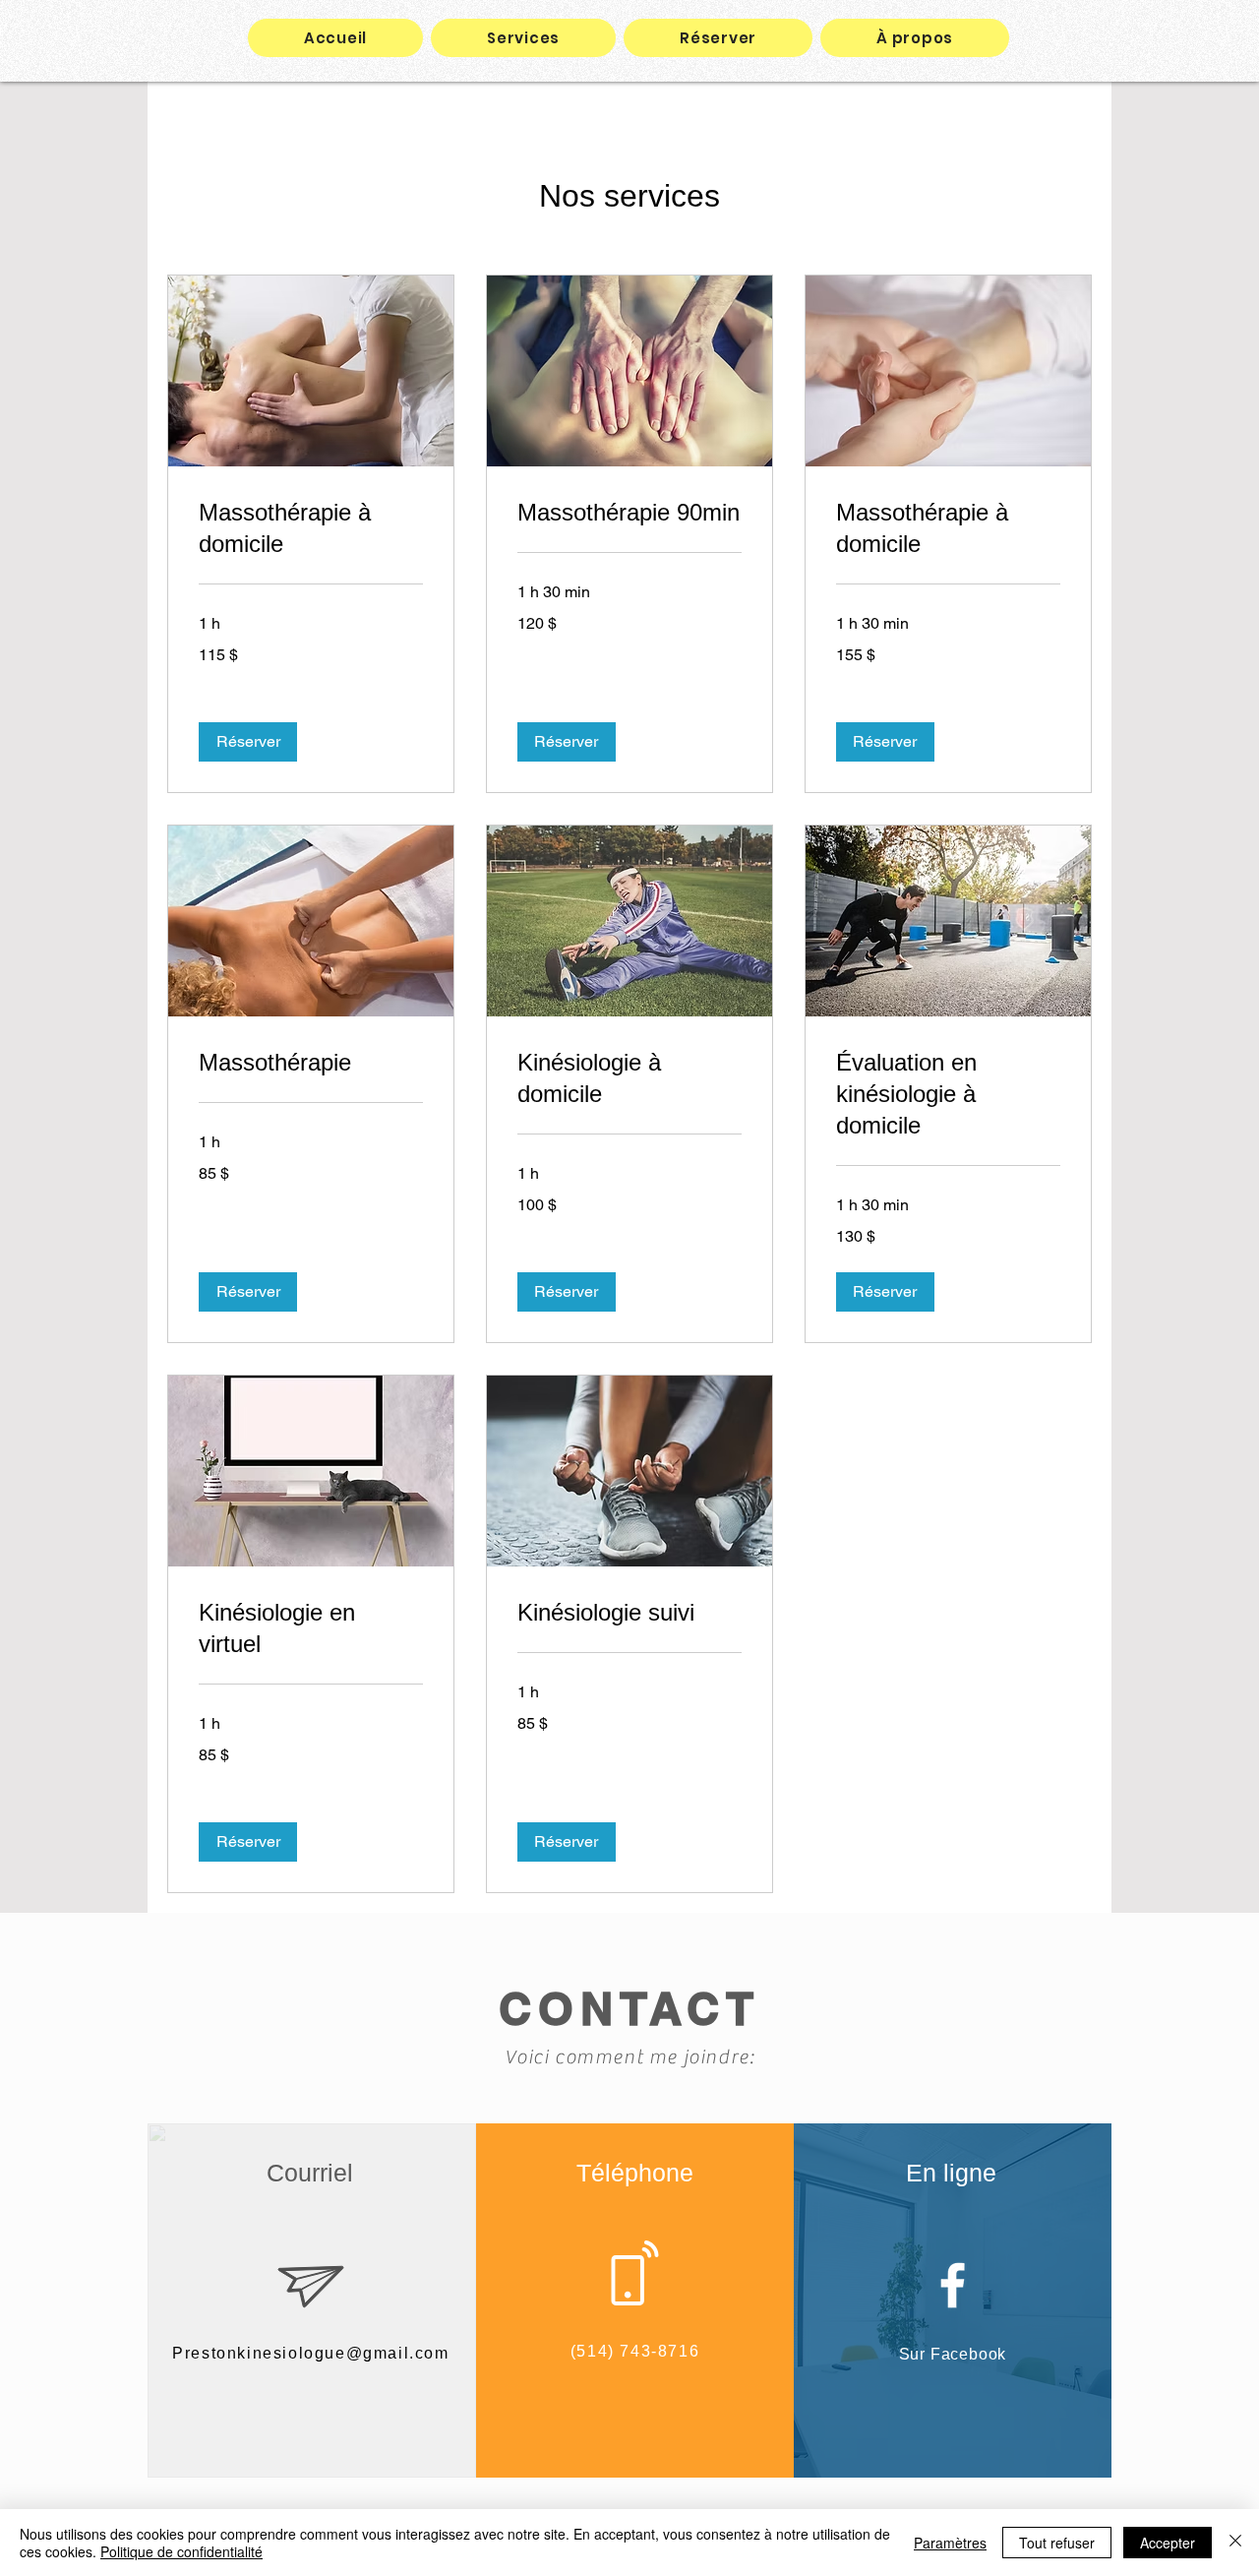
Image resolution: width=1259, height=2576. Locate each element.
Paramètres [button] (950, 2543)
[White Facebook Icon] (953, 2285)
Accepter (1168, 2543)
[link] (311, 528)
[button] (248, 742)
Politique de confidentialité (181, 2551)
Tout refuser (1057, 2543)
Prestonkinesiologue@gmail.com (310, 2353)
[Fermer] (1235, 2543)
